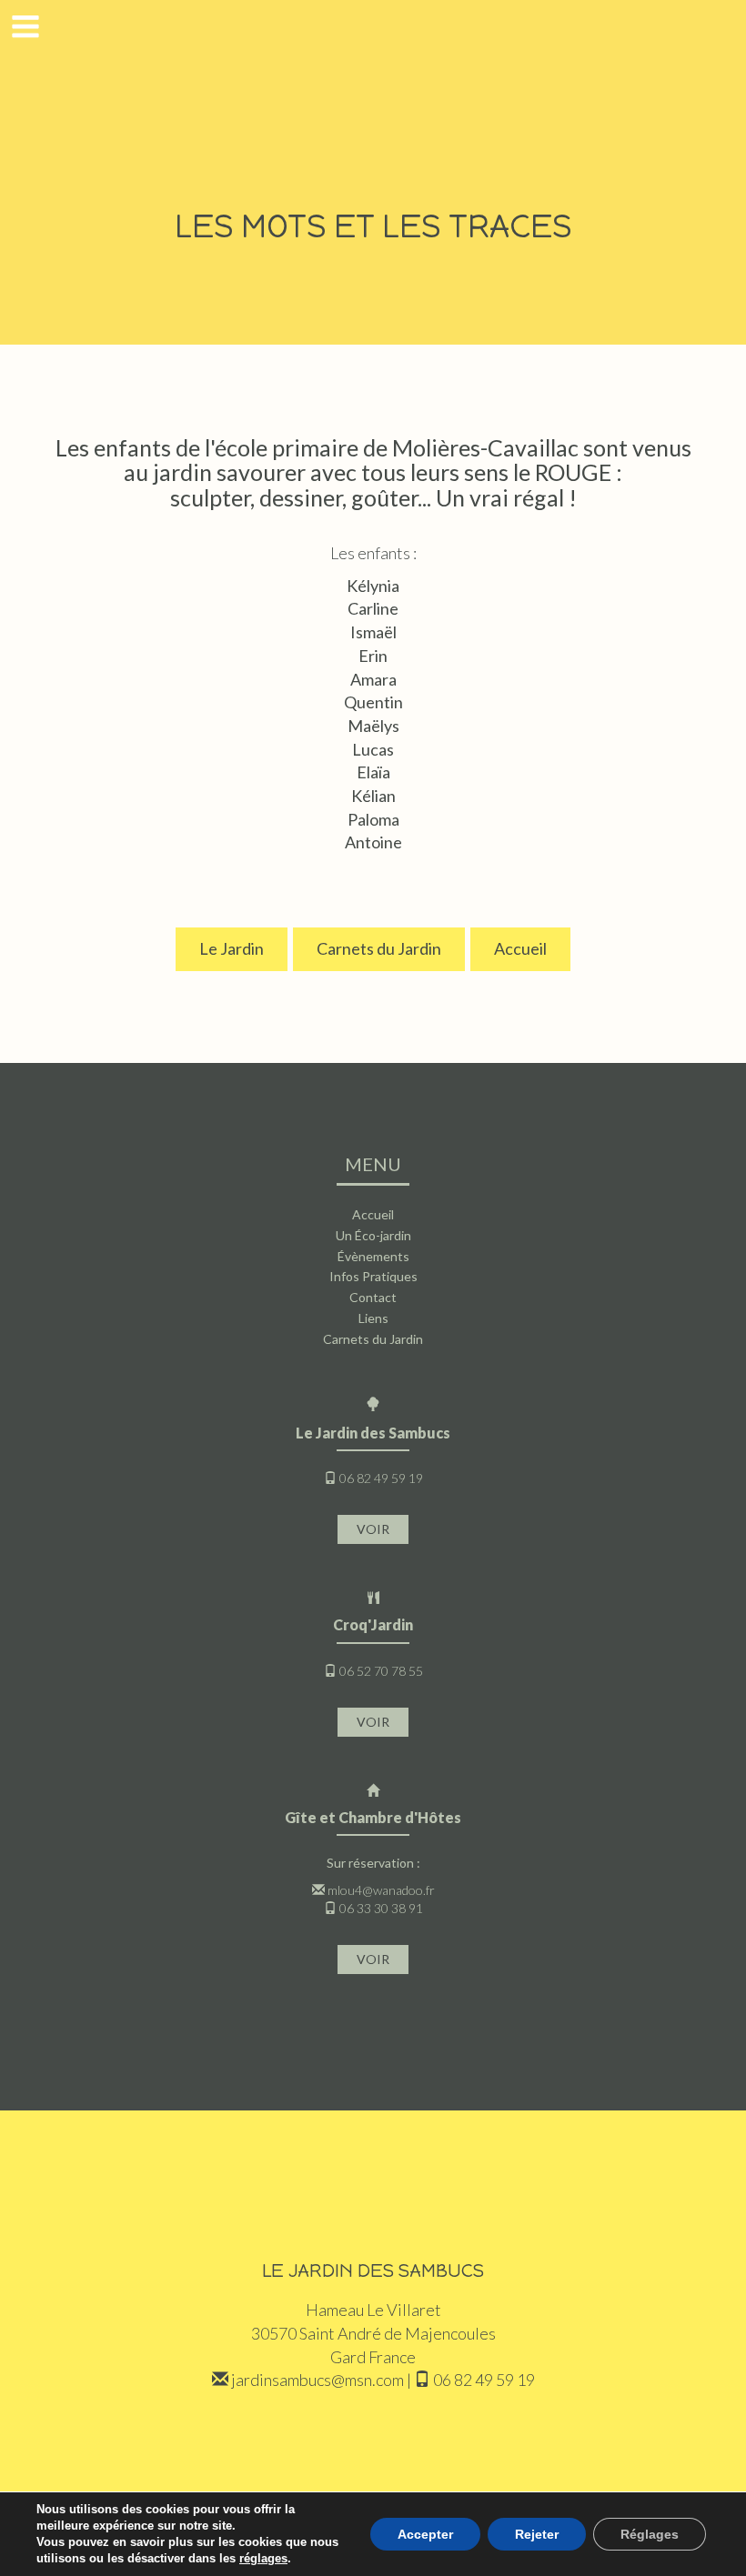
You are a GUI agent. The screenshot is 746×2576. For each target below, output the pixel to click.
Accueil (520, 948)
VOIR (373, 1529)
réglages (263, 2558)
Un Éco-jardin (373, 1235)
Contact (373, 1297)
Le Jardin (232, 948)
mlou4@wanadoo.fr (381, 1890)
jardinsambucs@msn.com (318, 2380)
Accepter (425, 2534)
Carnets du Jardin (379, 948)
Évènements (373, 1256)
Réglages (650, 2534)
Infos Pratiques (373, 1276)
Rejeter (537, 2534)
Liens (373, 1318)
